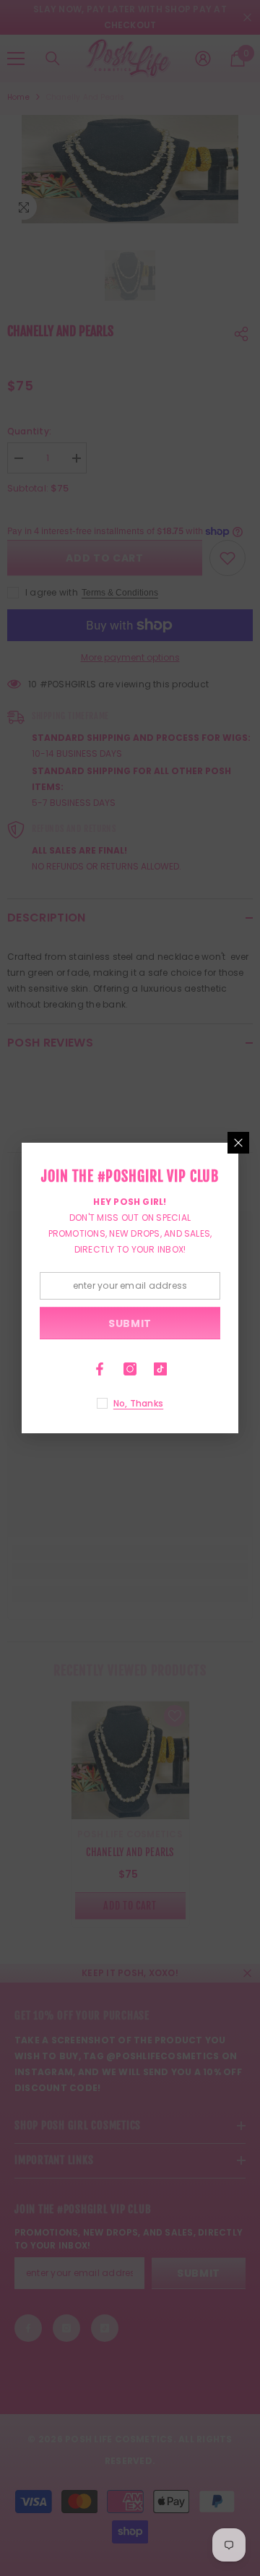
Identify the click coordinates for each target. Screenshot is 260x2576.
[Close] (238, 1143)
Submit (130, 1323)
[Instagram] (130, 1369)
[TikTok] (160, 1369)
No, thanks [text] (138, 1403)
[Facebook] (100, 1369)
